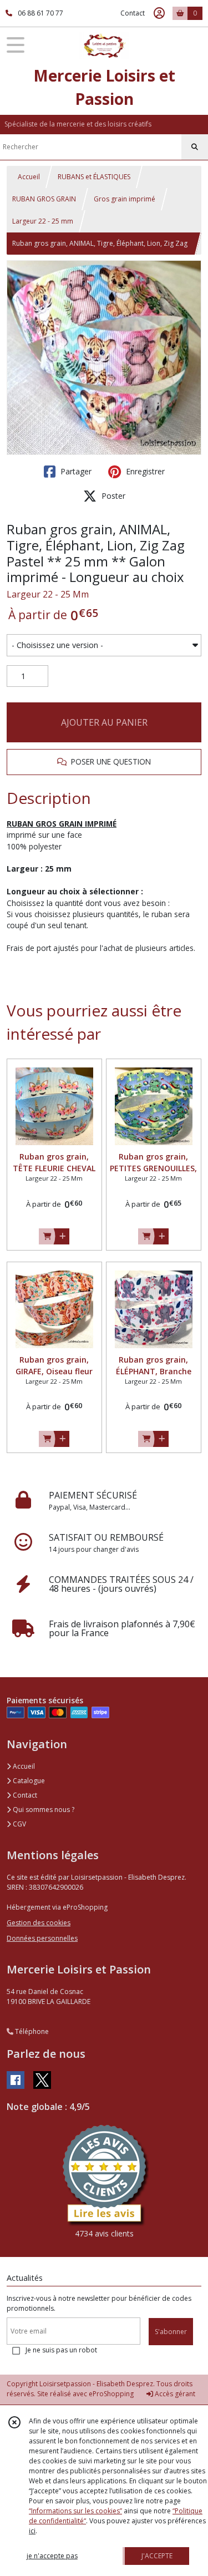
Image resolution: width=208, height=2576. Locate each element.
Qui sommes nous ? (43, 1810)
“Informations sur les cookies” (75, 2511)
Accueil (29, 177)
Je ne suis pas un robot (61, 2350)
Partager (75, 471)
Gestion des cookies (39, 1923)
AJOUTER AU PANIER (104, 722)
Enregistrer (144, 471)
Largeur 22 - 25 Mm (48, 594)
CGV (19, 1824)
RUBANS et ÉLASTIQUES (94, 177)
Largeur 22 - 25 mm (43, 221)
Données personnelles (42, 1938)
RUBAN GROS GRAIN (44, 199)
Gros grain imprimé (125, 199)
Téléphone (31, 2031)
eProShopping (111, 2394)
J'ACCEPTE (157, 2556)
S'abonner (171, 2332)
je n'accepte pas (52, 2556)
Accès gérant (174, 2394)
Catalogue (28, 1781)
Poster (112, 496)
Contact (133, 13)
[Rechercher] (195, 147)
